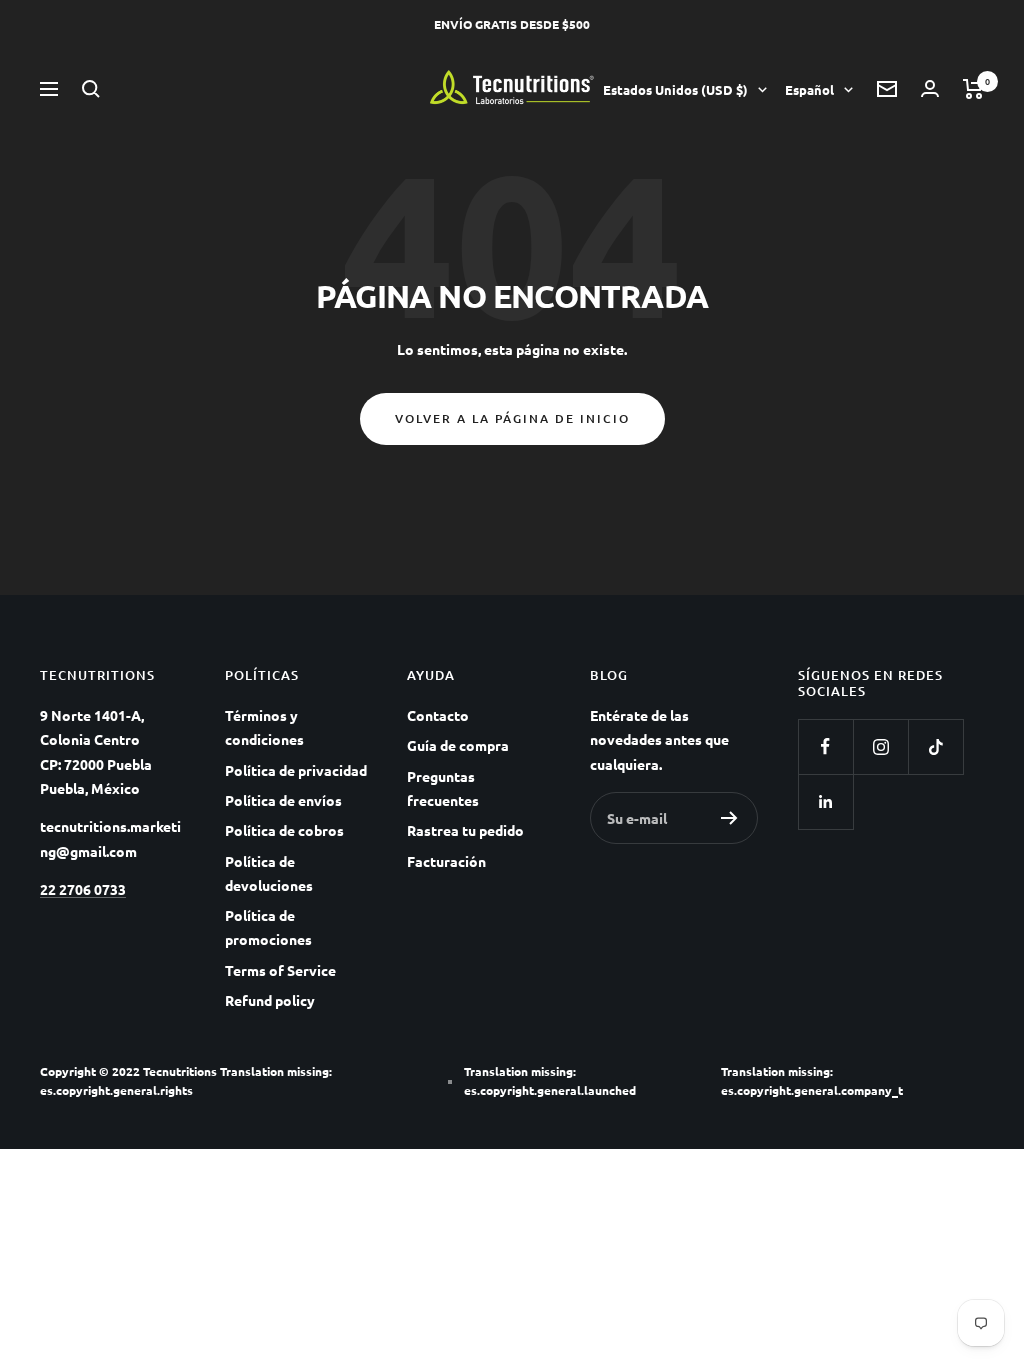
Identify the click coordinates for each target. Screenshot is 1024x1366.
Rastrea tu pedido (465, 830)
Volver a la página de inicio (512, 418)
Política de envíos (283, 800)
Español (809, 89)
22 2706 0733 (83, 889)
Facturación (446, 861)
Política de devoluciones (269, 873)
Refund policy (270, 1000)
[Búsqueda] (91, 89)
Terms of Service (280, 970)
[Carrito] (973, 89)
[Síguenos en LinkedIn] (825, 801)
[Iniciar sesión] (930, 88)
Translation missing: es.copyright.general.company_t (812, 1080)
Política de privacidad (296, 770)
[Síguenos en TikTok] (935, 746)
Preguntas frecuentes (443, 788)
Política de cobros (284, 830)
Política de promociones (268, 927)
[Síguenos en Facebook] (825, 746)
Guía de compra (458, 745)
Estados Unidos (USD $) (675, 89)
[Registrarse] (729, 818)
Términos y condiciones (264, 727)
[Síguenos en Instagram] (880, 746)
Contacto (438, 715)
